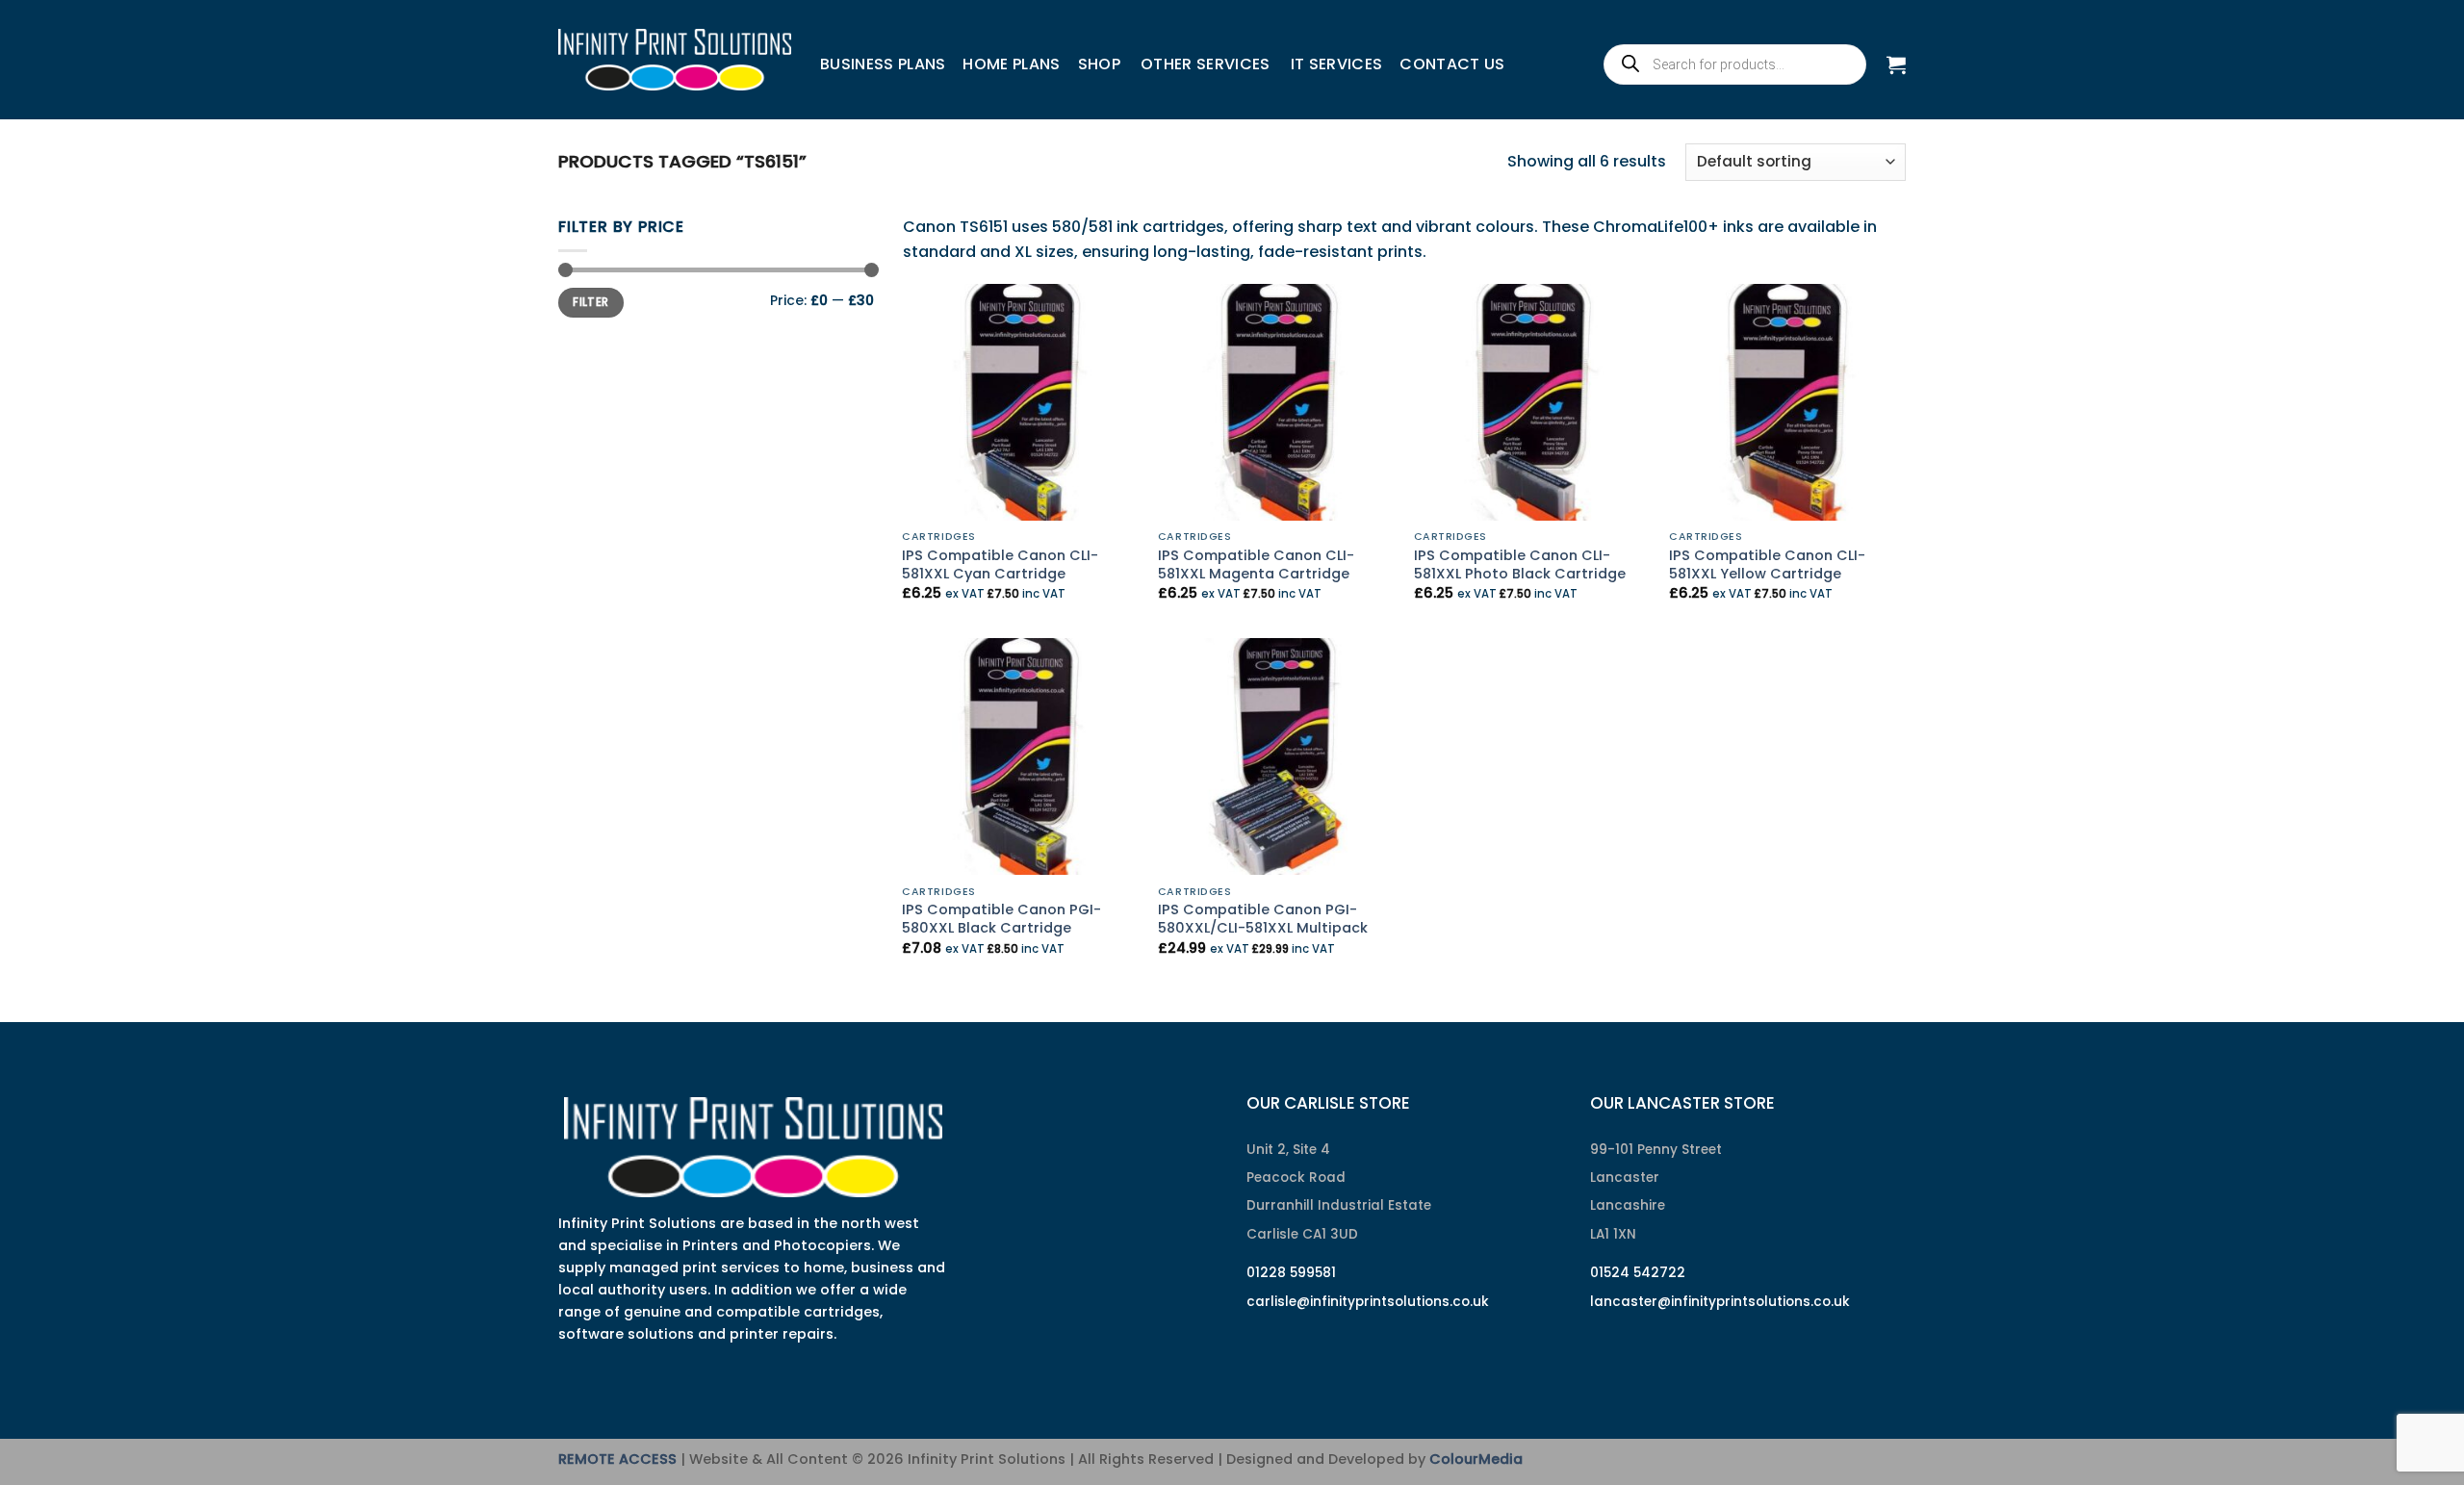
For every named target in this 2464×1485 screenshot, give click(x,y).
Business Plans (883, 64)
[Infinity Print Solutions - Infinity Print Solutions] (675, 60)
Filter (590, 302)
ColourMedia (1476, 1459)
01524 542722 (1638, 1273)
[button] (1896, 64)
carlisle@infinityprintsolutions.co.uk (1368, 1302)
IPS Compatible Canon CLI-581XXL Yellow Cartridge (1767, 564)
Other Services (1205, 64)
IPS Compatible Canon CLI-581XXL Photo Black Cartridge (1520, 564)
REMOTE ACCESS (617, 1459)
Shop (1099, 64)
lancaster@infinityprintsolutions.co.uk (1720, 1302)
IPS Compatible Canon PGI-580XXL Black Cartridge (1001, 919)
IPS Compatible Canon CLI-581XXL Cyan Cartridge (1000, 564)
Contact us (1452, 64)
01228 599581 (1291, 1273)
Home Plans (1011, 64)
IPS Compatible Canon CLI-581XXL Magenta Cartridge (1256, 564)
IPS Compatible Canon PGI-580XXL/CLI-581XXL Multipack (1263, 919)
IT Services (1337, 64)
